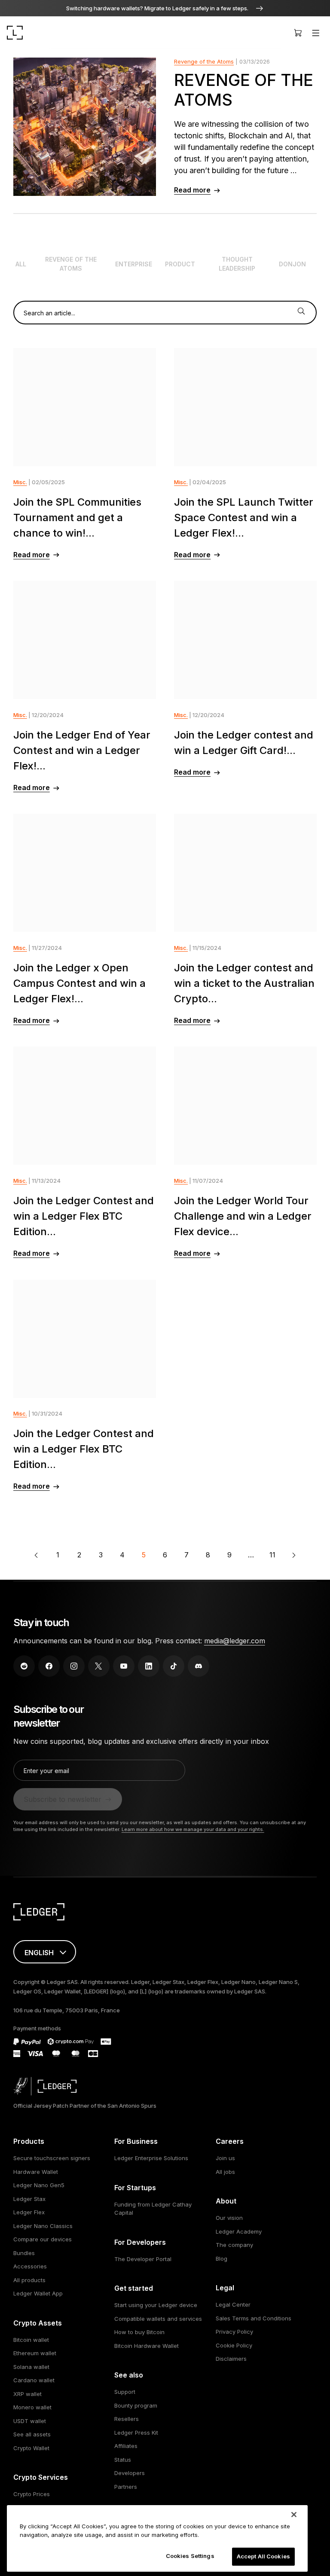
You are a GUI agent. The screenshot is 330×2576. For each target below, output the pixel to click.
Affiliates (126, 2446)
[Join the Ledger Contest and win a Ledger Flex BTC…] (85, 1106)
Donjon (292, 264)
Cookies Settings (190, 2556)
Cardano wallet (34, 2380)
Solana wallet (31, 2367)
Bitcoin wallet (31, 2340)
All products (29, 2280)
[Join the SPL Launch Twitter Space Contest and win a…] (245, 407)
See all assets (32, 2434)
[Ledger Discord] (199, 1666)
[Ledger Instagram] (74, 1666)
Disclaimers (231, 2359)
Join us (225, 2158)
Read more (192, 190)
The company (234, 2245)
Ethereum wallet (35, 2353)
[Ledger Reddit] (24, 1666)
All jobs (225, 2172)
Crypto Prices (32, 2494)
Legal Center (233, 2304)
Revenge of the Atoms (204, 61)
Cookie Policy (234, 2345)
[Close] (294, 2515)
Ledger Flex (29, 2212)
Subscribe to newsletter (63, 1799)
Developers (130, 2473)
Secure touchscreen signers (52, 2158)
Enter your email (46, 1771)
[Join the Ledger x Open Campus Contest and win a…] (85, 873)
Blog (222, 2259)
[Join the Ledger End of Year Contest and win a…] (85, 640)
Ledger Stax (29, 2199)
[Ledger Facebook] (49, 1666)
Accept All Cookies (263, 2556)
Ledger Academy (239, 2231)
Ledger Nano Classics (43, 2226)
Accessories (30, 2266)
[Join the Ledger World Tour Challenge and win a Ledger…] (245, 1106)
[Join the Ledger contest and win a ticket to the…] (245, 873)
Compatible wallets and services (158, 2319)
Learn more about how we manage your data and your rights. (193, 1829)
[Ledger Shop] (298, 33)
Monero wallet (32, 2407)
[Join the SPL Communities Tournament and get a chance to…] (85, 407)
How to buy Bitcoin (139, 2332)
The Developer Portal (143, 2259)
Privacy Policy (234, 2332)
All (21, 264)
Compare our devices (43, 2239)
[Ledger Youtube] (124, 1666)
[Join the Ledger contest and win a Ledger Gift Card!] (245, 640)
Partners (126, 2487)
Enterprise (134, 264)
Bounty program (136, 2405)
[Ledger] (15, 33)
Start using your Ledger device (156, 2305)
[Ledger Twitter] (99, 1666)
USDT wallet (30, 2421)
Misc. (20, 482)
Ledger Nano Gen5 (39, 2185)
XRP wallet (27, 2394)
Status (123, 2460)
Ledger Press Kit (136, 2433)
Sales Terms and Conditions (254, 2318)
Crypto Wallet (31, 2448)
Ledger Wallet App (38, 2293)
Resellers (127, 2419)
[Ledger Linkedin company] (149, 1666)
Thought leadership (237, 264)
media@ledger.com (235, 1641)
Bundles (24, 2253)
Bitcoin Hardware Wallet (147, 2346)
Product (180, 264)
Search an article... (49, 313)
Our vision (229, 2218)
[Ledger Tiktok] (174, 1666)
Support (125, 2392)
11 (272, 1555)
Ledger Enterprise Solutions (151, 2158)
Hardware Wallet (36, 2172)
